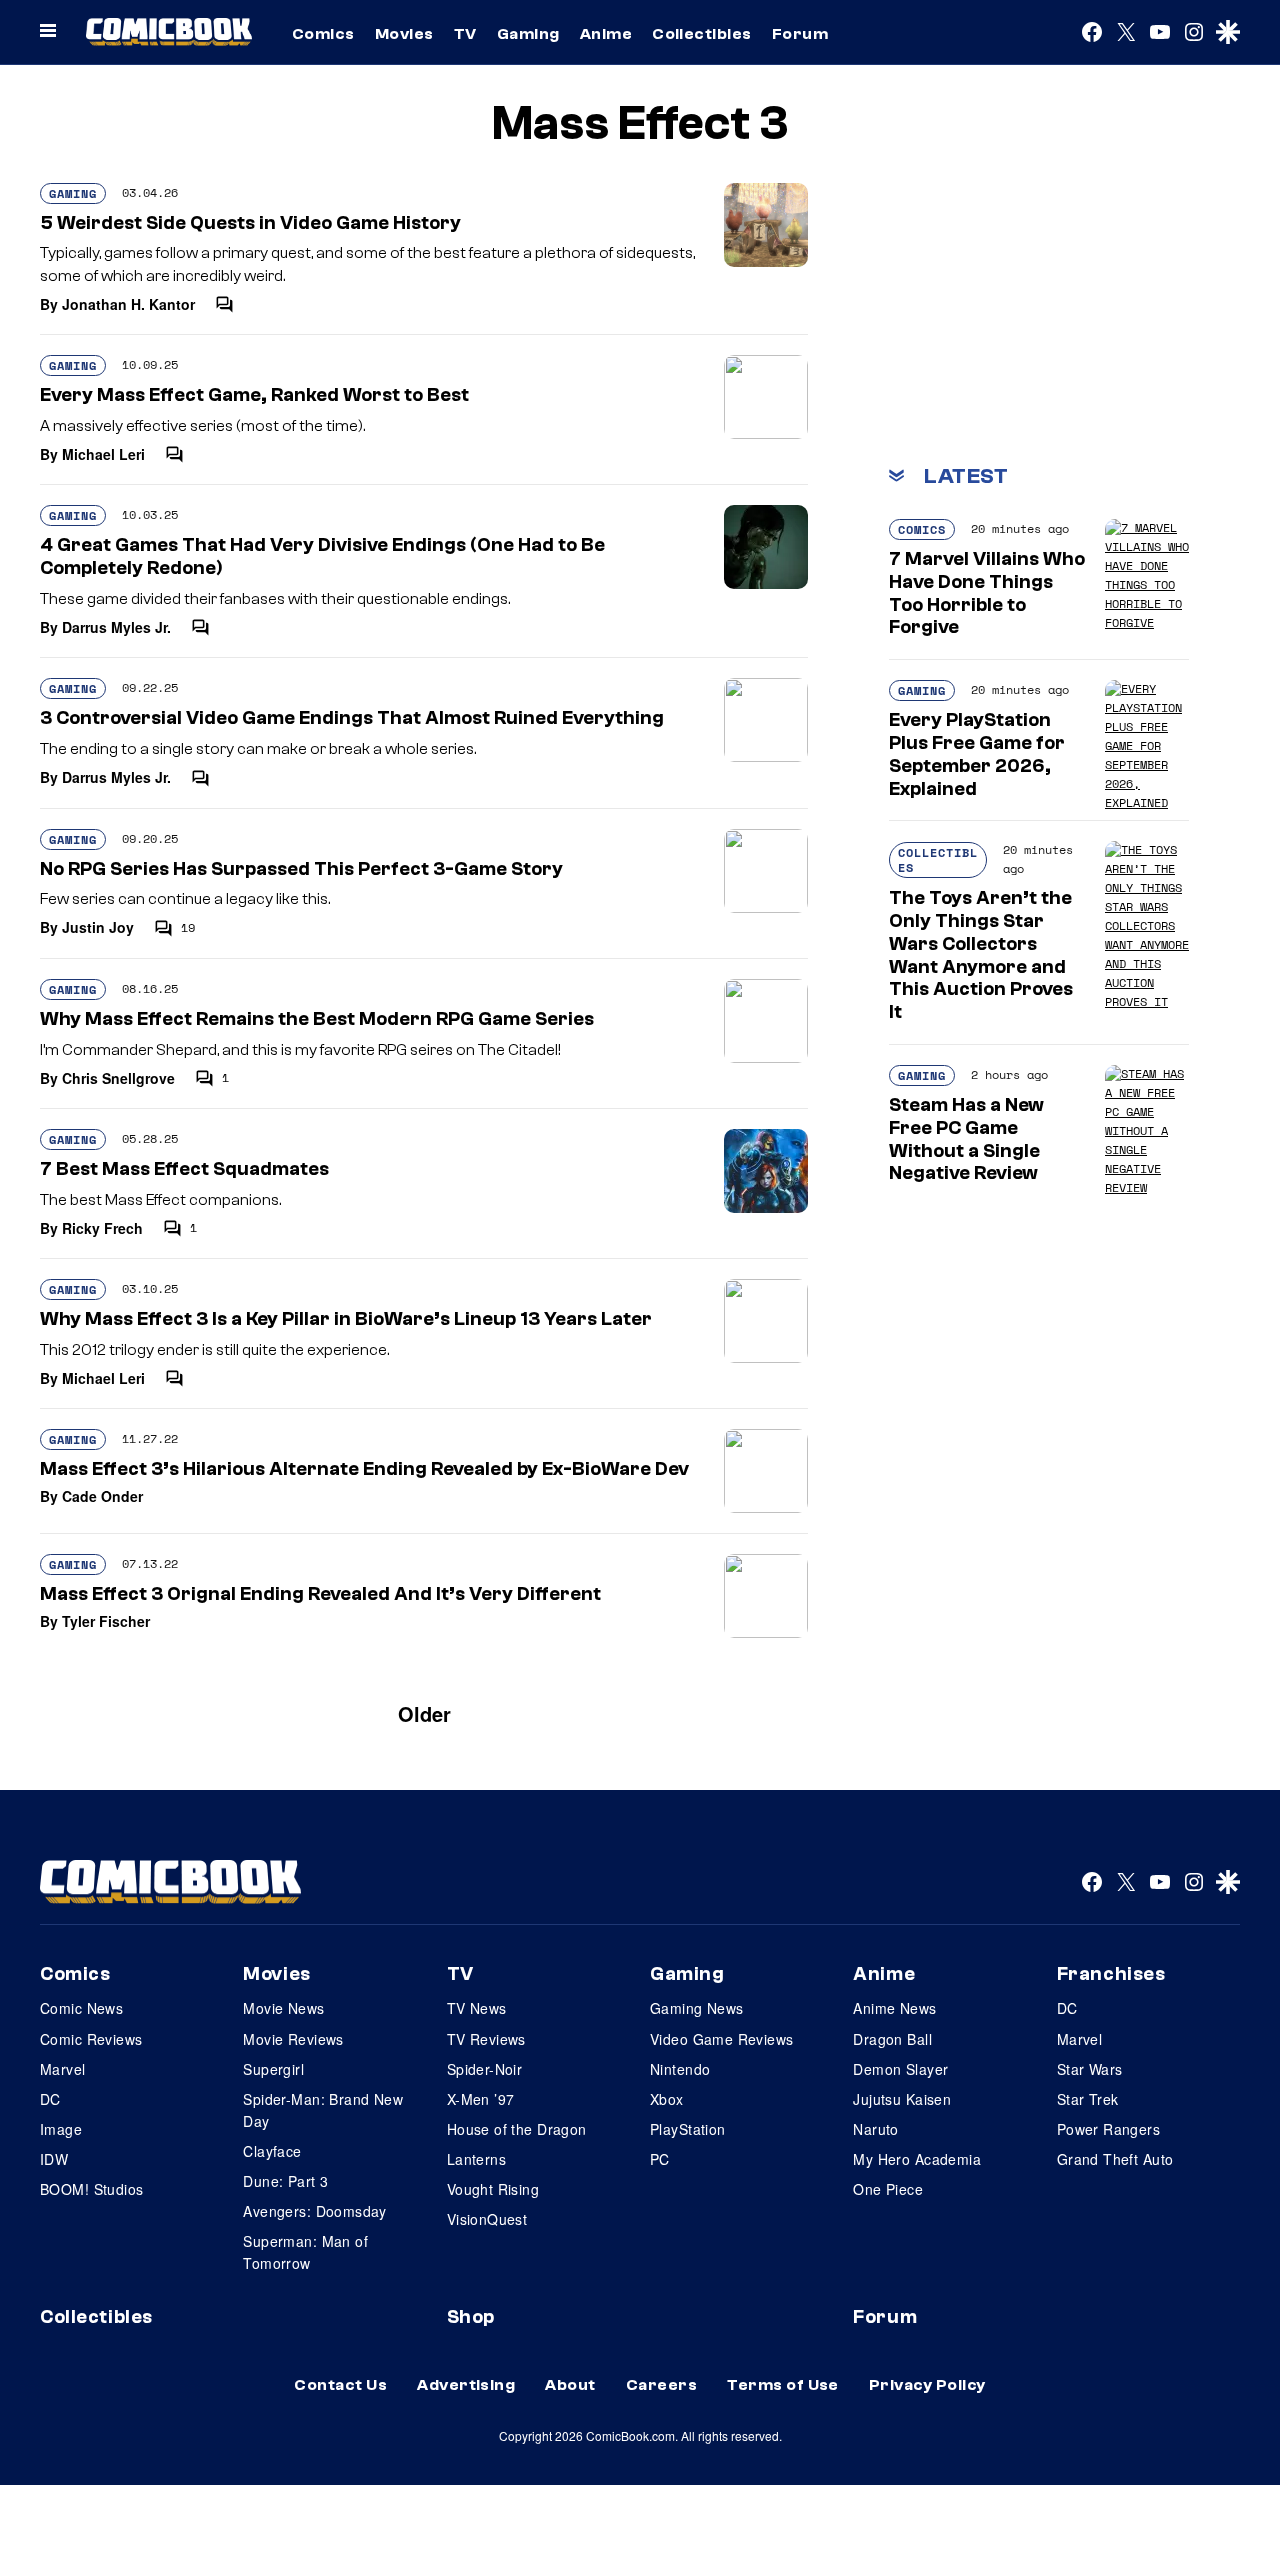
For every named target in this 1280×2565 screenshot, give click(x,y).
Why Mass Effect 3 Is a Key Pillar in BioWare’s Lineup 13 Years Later (346, 1319)
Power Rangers (1108, 2129)
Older (424, 1713)
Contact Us (340, 2385)
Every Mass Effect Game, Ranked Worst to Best (254, 395)
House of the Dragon (517, 2129)
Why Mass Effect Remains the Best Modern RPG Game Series (317, 1019)
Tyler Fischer (106, 1621)
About (570, 2385)
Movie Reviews (293, 2039)
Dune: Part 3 (285, 2181)
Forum (800, 34)
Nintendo (680, 2069)
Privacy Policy (927, 2385)
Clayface (272, 2151)
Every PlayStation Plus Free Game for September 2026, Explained (977, 754)
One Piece (888, 2189)
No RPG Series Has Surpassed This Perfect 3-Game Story (301, 869)
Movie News (283, 2008)
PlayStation (688, 2129)
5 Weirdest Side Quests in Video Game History (250, 223)
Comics (323, 34)
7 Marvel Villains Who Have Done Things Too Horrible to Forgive (987, 593)
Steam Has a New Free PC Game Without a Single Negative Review (966, 1139)
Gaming (528, 34)
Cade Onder (102, 1496)
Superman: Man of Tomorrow (305, 2252)
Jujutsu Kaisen (902, 2099)
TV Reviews (486, 2039)
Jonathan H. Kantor (128, 304)
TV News (477, 2008)
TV (465, 34)
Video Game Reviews (722, 2039)
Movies (404, 34)
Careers (661, 2385)
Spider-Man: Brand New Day (323, 2110)
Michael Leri (103, 454)
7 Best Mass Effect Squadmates (184, 1169)
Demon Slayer (900, 2069)
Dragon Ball (892, 2039)
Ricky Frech (102, 1228)
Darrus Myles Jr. (116, 627)
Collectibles (702, 34)
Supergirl (273, 2069)
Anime (606, 34)
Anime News (894, 2008)
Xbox (667, 2099)
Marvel (63, 2069)
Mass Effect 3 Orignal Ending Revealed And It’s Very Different (320, 1594)
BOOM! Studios (91, 2189)
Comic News (81, 2008)
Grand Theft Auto (1115, 2159)
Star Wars (1090, 2069)
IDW (54, 2159)
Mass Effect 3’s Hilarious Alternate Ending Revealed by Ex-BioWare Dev (364, 1469)
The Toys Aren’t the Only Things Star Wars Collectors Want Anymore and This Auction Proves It (981, 955)
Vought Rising (493, 2189)
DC (50, 2099)
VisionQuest (487, 2219)
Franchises (1111, 1974)
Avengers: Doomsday (315, 2211)
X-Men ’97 (481, 2099)
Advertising (466, 2385)
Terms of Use (783, 2385)
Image (61, 2129)
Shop (471, 2317)
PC (660, 2159)
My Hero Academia (917, 2159)
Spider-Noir (485, 2069)
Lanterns (476, 2159)
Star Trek (1088, 2099)
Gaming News (697, 2008)
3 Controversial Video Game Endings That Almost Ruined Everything (352, 718)
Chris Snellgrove (118, 1078)
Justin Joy (98, 927)
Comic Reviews (91, 2039)
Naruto (876, 2129)
